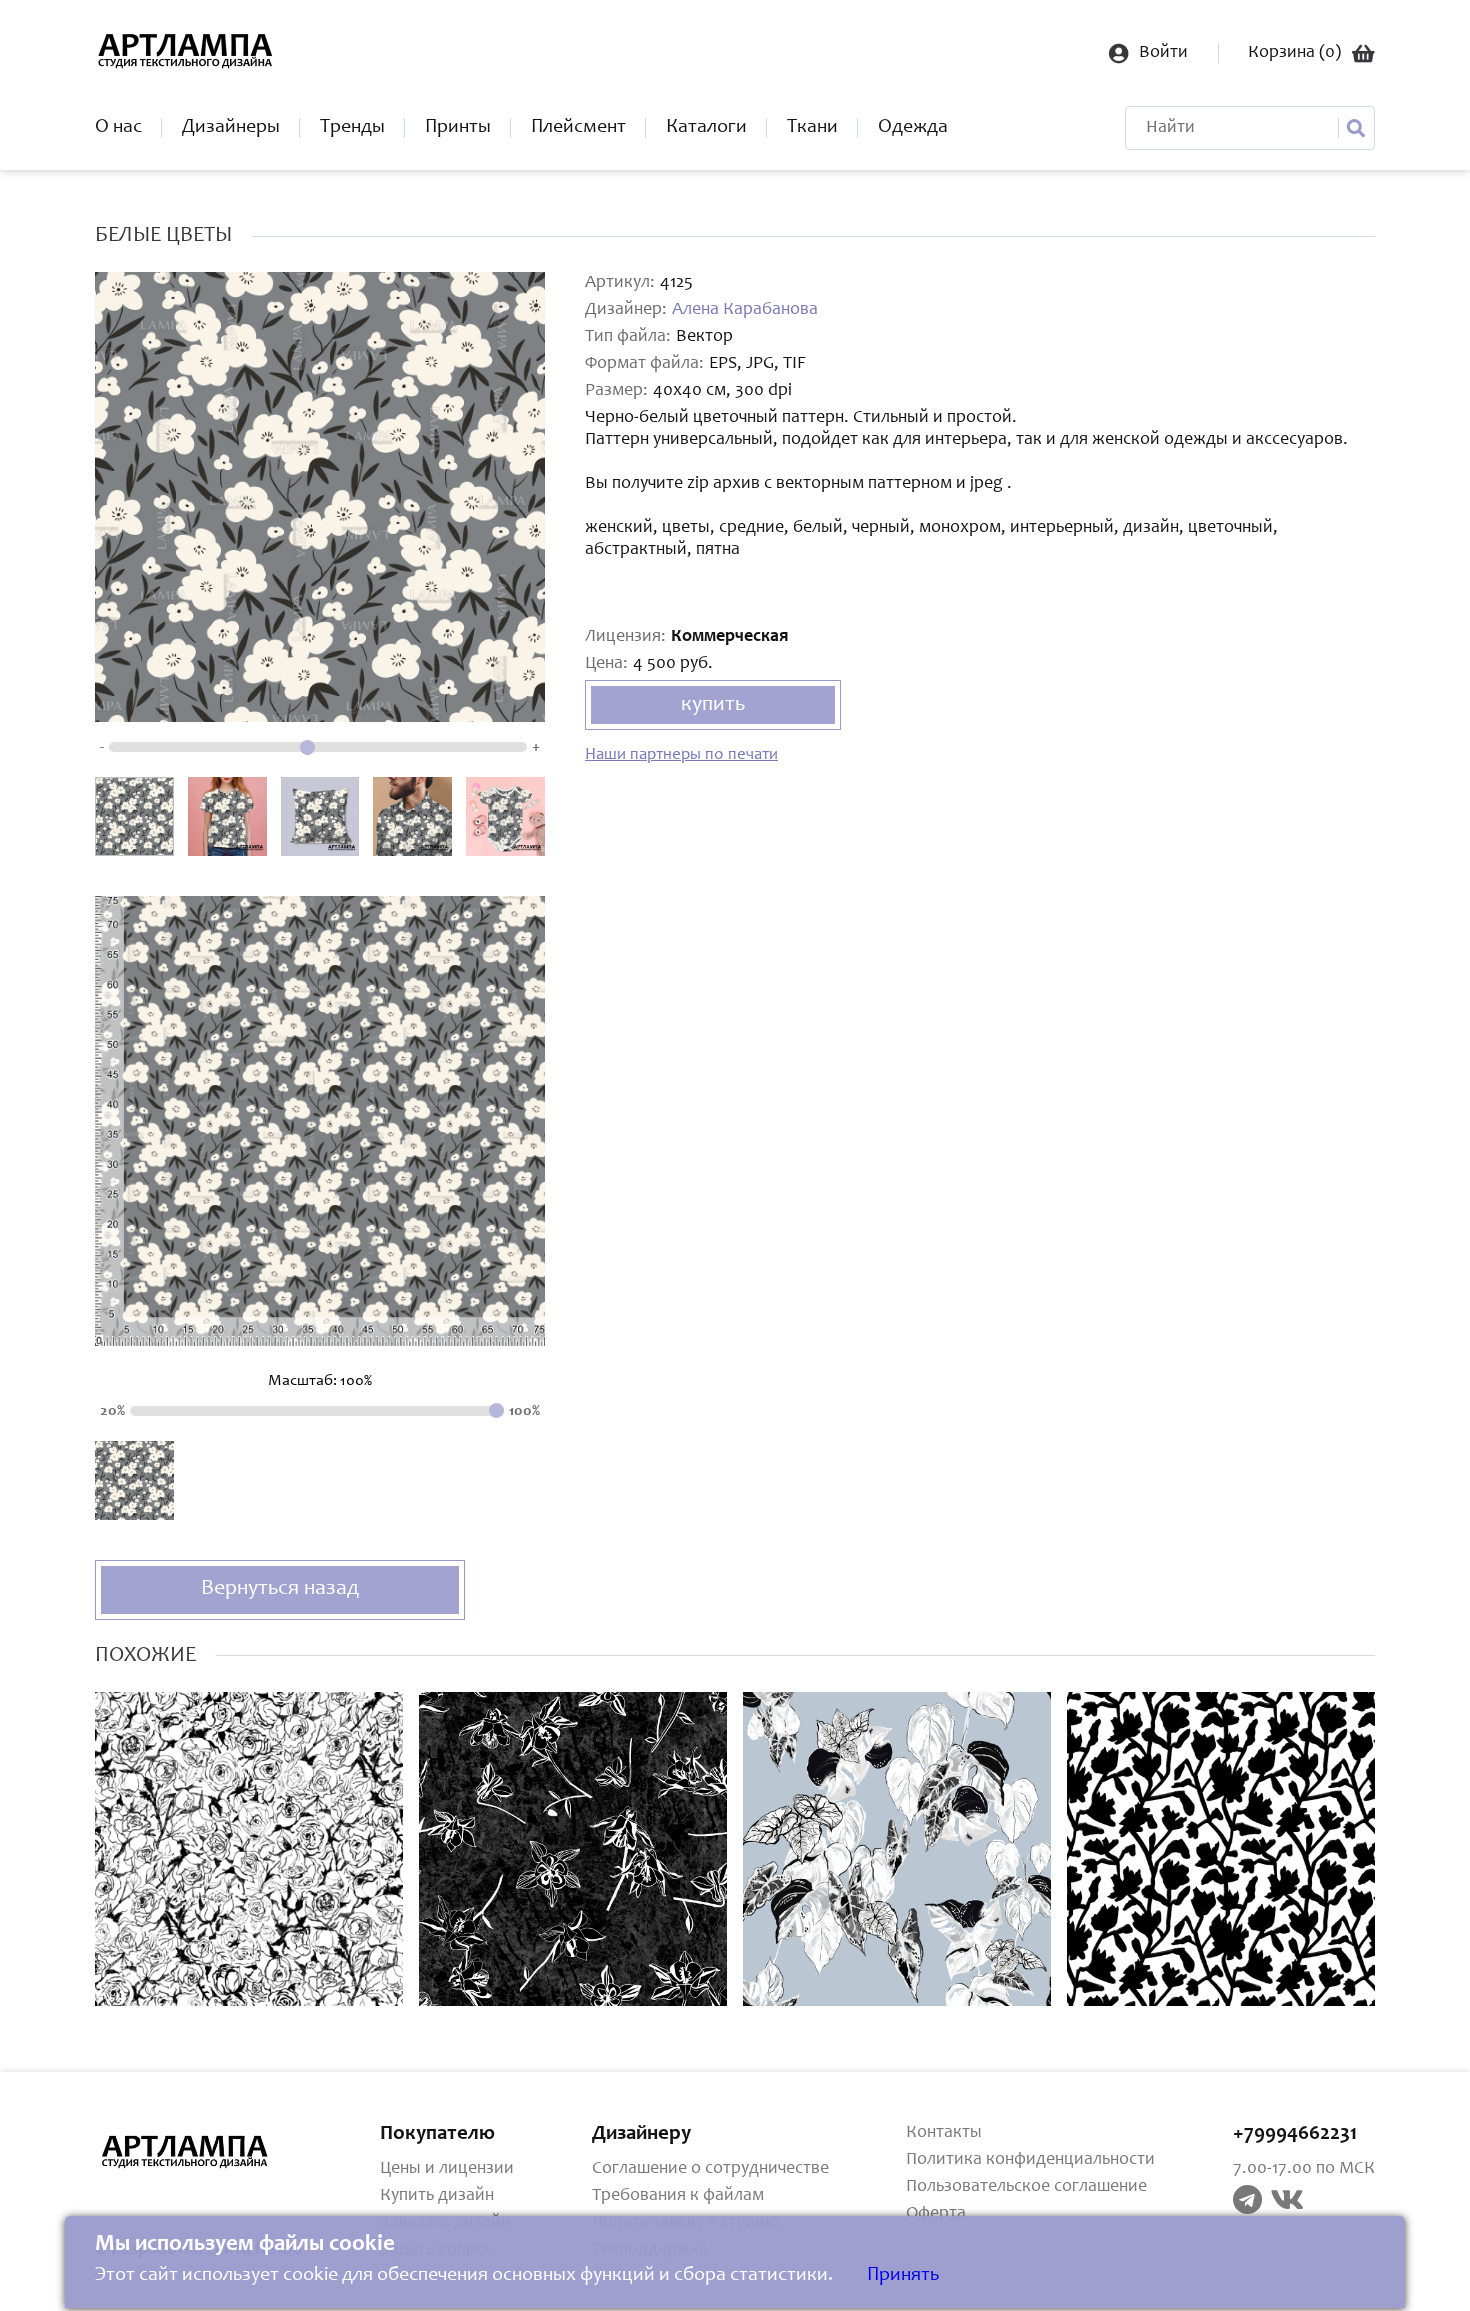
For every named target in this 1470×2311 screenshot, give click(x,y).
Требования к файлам (678, 2196)
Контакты (944, 2133)
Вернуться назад (280, 1589)
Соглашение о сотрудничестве (710, 2169)
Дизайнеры (231, 128)
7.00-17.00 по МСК (1304, 2169)
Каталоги (706, 128)
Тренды (352, 128)
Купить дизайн (437, 2196)
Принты (458, 128)
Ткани (812, 128)
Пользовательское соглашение (1026, 2187)
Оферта (936, 2214)
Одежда (913, 128)
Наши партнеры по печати (681, 755)
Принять (903, 2276)
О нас (118, 128)
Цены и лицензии (447, 2169)
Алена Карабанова (745, 310)
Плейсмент (578, 128)
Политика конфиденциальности (1030, 2160)
